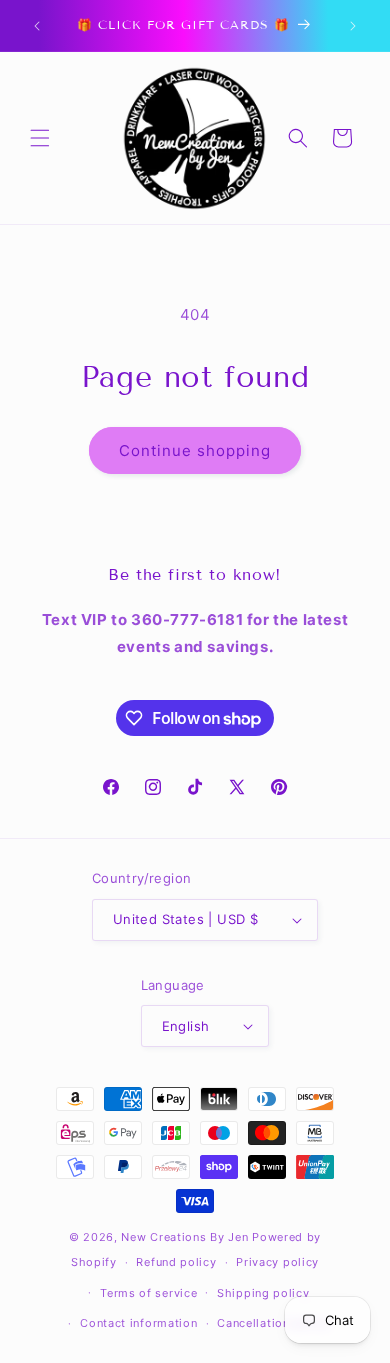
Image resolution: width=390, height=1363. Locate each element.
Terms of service (148, 1293)
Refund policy (176, 1262)
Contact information (138, 1323)
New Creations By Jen (184, 1237)
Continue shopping (195, 450)
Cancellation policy (273, 1323)
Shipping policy (263, 1293)
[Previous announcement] (37, 26)
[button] (40, 138)
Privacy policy (277, 1262)
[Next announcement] (353, 26)
